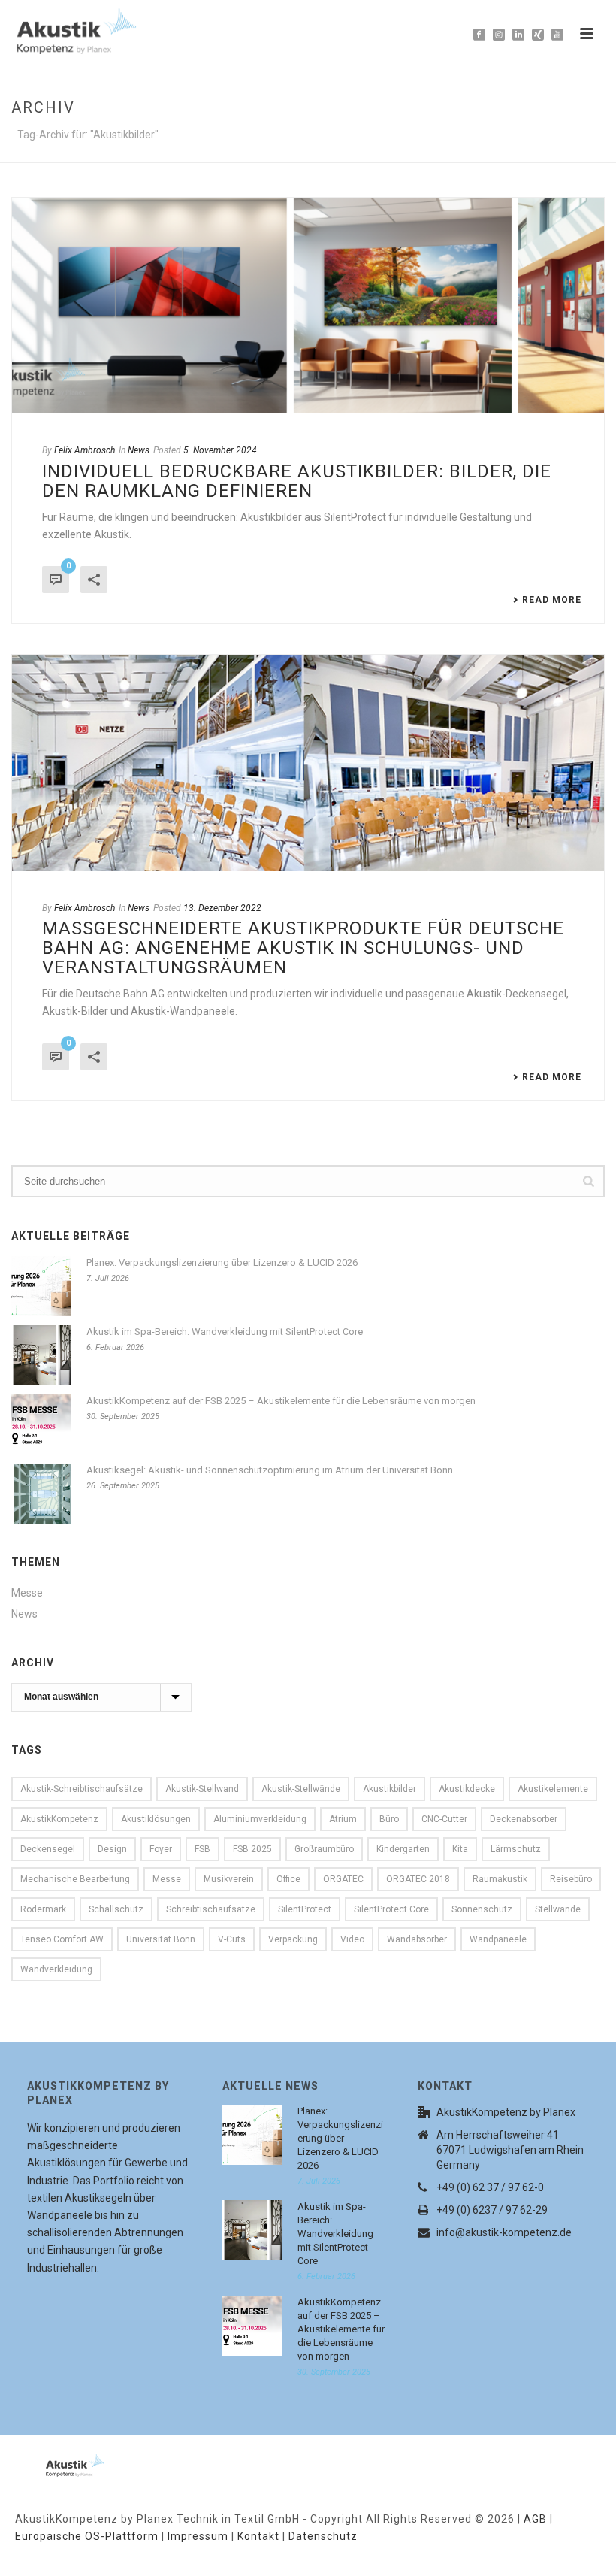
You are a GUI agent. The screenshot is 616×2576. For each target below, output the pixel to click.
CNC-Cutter (444, 1819)
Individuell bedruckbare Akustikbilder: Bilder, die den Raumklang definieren (297, 481)
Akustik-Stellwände (301, 1789)
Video (352, 1939)
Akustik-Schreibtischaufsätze (82, 1789)
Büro (389, 1819)
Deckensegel (48, 1849)
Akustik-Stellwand (202, 1789)
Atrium (343, 1819)
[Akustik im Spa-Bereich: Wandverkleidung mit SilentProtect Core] (41, 1355)
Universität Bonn (161, 1939)
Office (288, 1879)
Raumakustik (500, 1879)
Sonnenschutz (482, 1909)
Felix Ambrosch (85, 450)
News (139, 450)
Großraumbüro (324, 1849)
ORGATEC (343, 1879)
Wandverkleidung (56, 1969)
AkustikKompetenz (59, 1819)
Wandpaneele (498, 1939)
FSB (202, 1849)
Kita (460, 1849)
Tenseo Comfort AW (62, 1939)
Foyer (161, 1849)
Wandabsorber (417, 1939)
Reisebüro (571, 1879)
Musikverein (229, 1879)
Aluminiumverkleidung (260, 1819)
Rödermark (43, 1909)
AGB (535, 2519)
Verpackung (293, 1939)
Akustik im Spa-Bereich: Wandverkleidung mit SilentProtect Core (225, 1332)
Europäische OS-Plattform (87, 2536)
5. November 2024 (220, 450)
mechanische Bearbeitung (75, 1879)
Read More (552, 600)
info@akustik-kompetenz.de (504, 2232)
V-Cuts (232, 1939)
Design (112, 1849)
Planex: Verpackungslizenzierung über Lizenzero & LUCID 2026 (222, 1262)
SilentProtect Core (391, 1909)
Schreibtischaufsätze (211, 1909)
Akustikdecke (467, 1789)
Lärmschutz (516, 1849)
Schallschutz (116, 1909)
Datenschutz (323, 2536)
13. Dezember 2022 (222, 908)
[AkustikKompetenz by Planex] (56, 2462)
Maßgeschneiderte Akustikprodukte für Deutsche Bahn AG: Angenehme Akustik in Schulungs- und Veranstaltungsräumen (303, 948)
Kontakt (258, 2536)
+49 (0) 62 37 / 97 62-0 (490, 2187)
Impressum (198, 2536)
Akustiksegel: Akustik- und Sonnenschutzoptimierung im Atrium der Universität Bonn (270, 1470)
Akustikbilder (390, 1789)
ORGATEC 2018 (418, 1879)
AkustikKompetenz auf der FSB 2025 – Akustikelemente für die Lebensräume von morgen (281, 1401)
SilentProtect (305, 1909)
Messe (27, 1593)
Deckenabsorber (524, 1819)
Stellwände (558, 1909)
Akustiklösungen (156, 1819)
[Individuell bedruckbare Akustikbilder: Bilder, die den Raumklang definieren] (308, 306)
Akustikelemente (553, 1789)
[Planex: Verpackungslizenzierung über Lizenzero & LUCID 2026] (41, 1286)
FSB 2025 (252, 1849)
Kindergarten (403, 1849)
